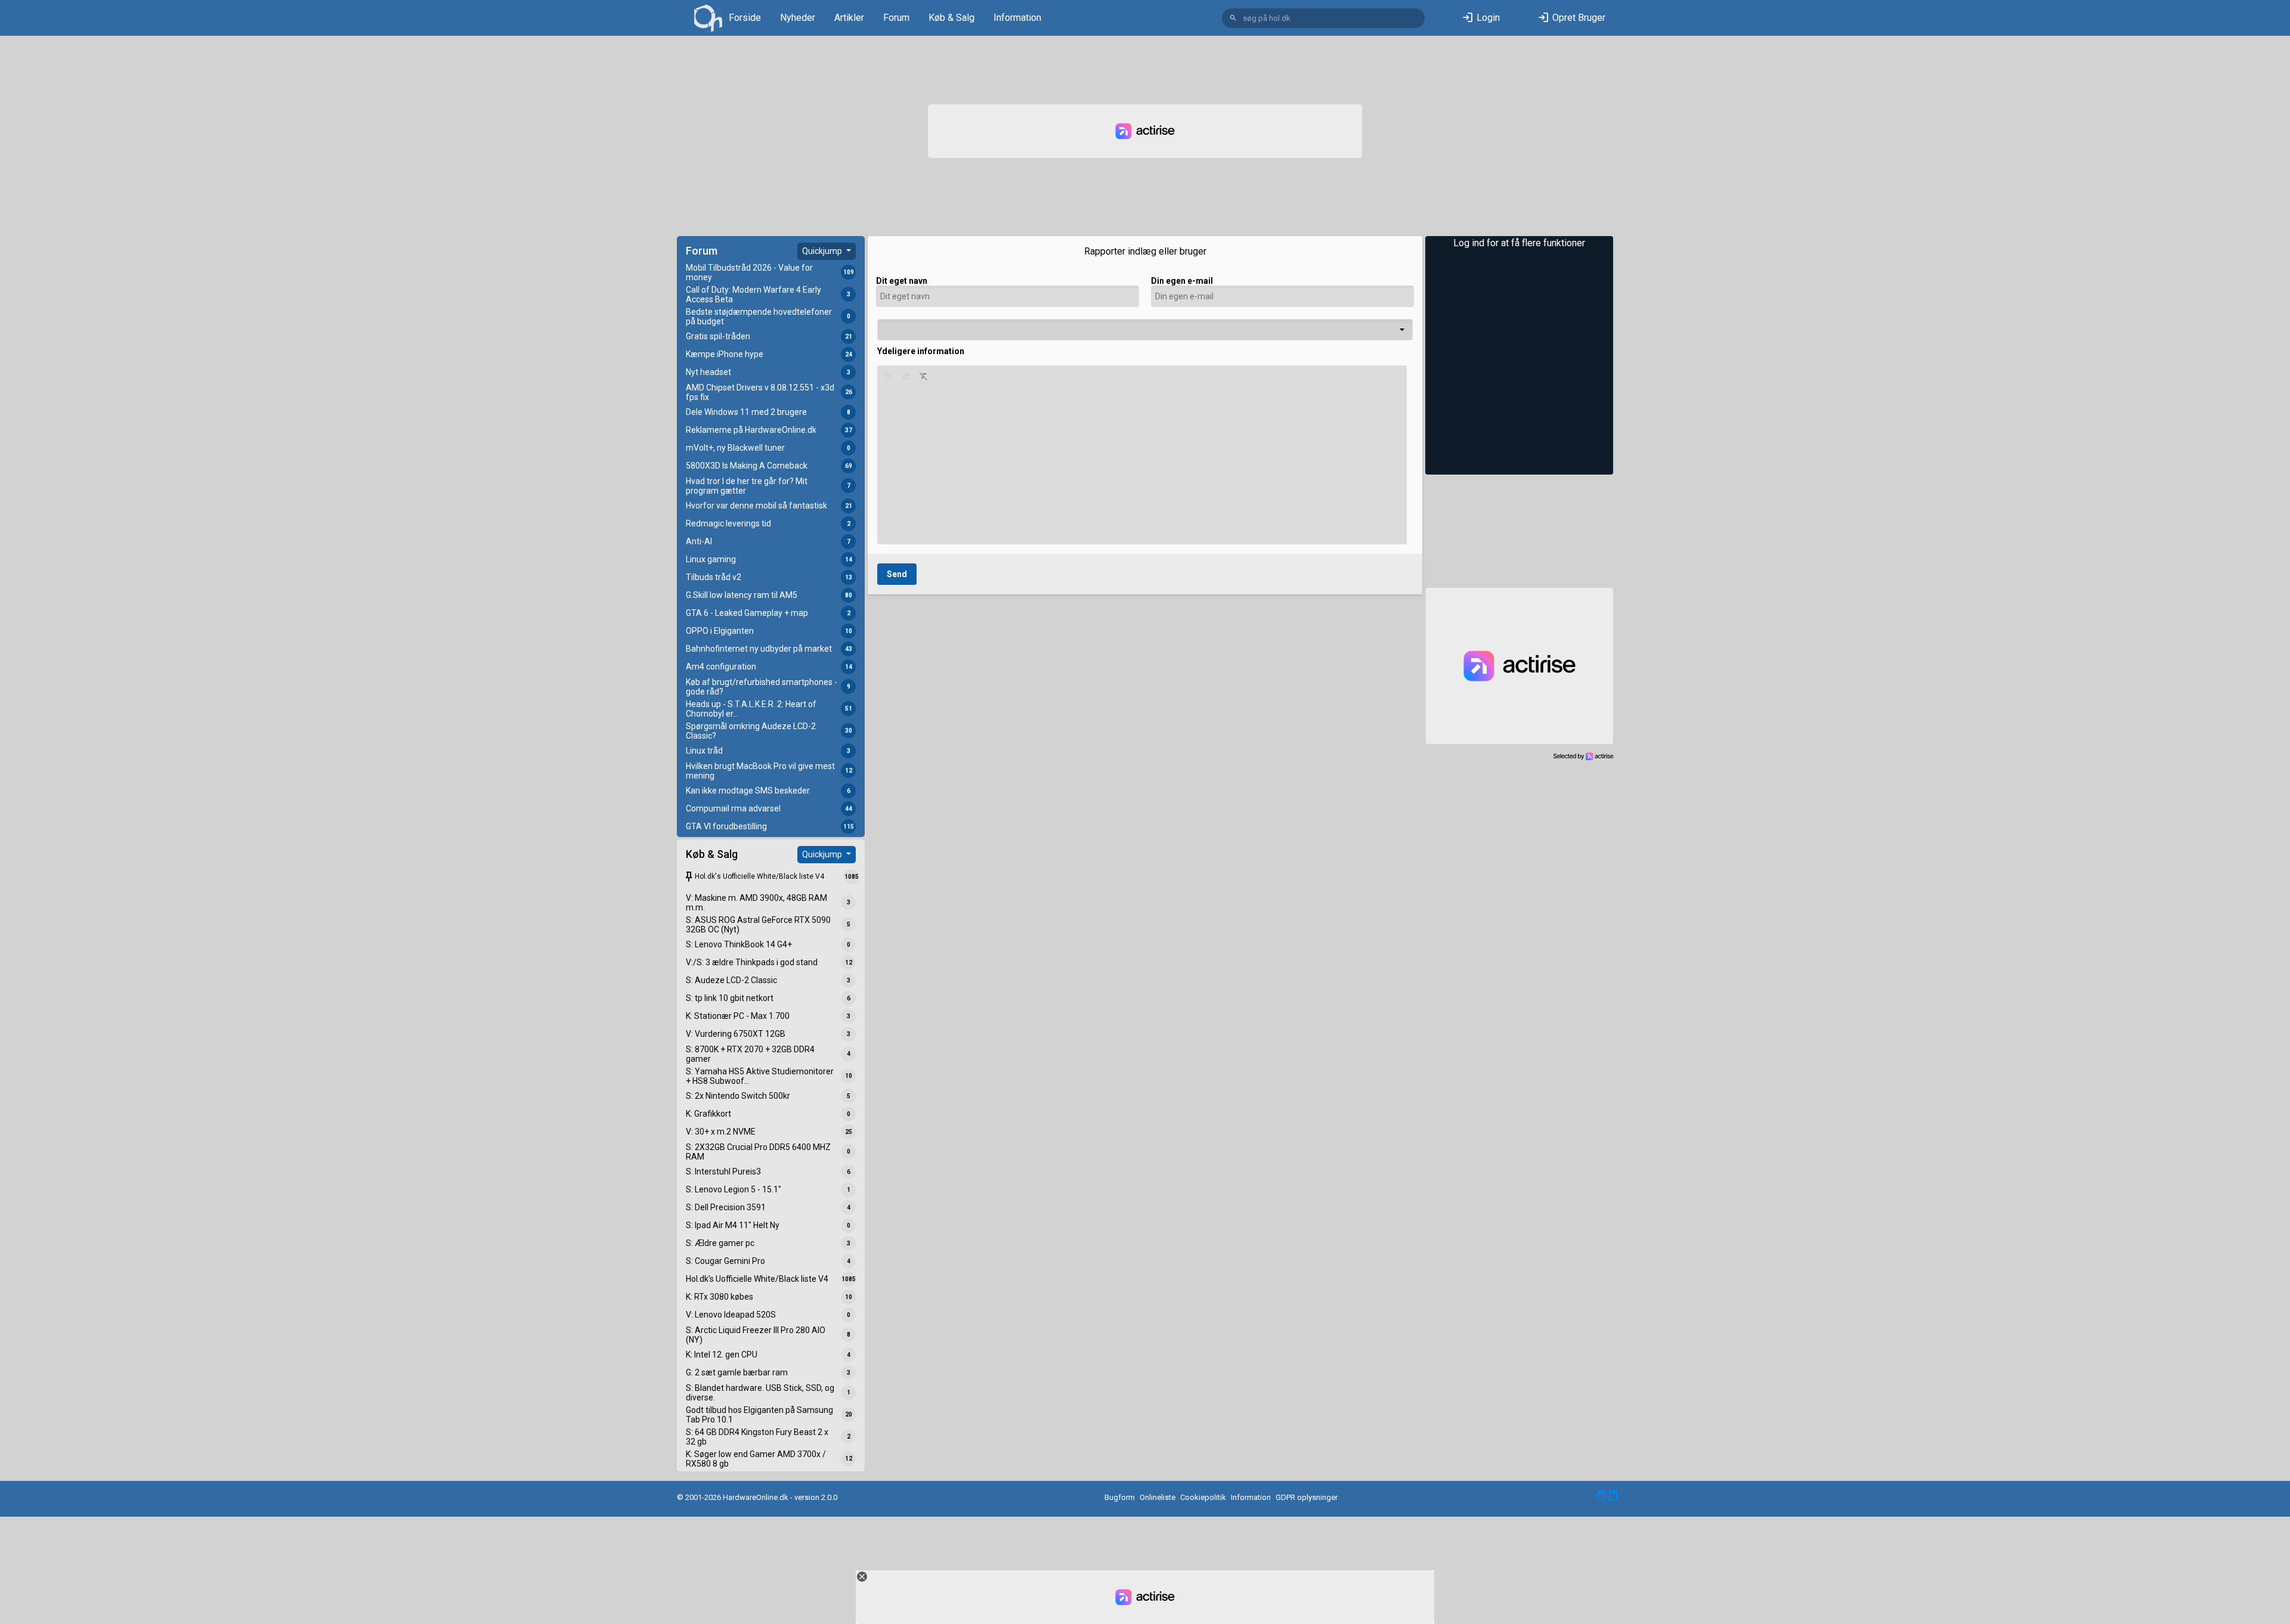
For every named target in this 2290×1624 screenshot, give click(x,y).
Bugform (1120, 1497)
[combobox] (1145, 330)
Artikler (849, 18)
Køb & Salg (951, 18)
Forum (896, 18)
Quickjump (823, 251)
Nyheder (798, 18)
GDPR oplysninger (1307, 1497)
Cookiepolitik (1203, 1497)
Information (1017, 18)
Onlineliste (1158, 1497)
